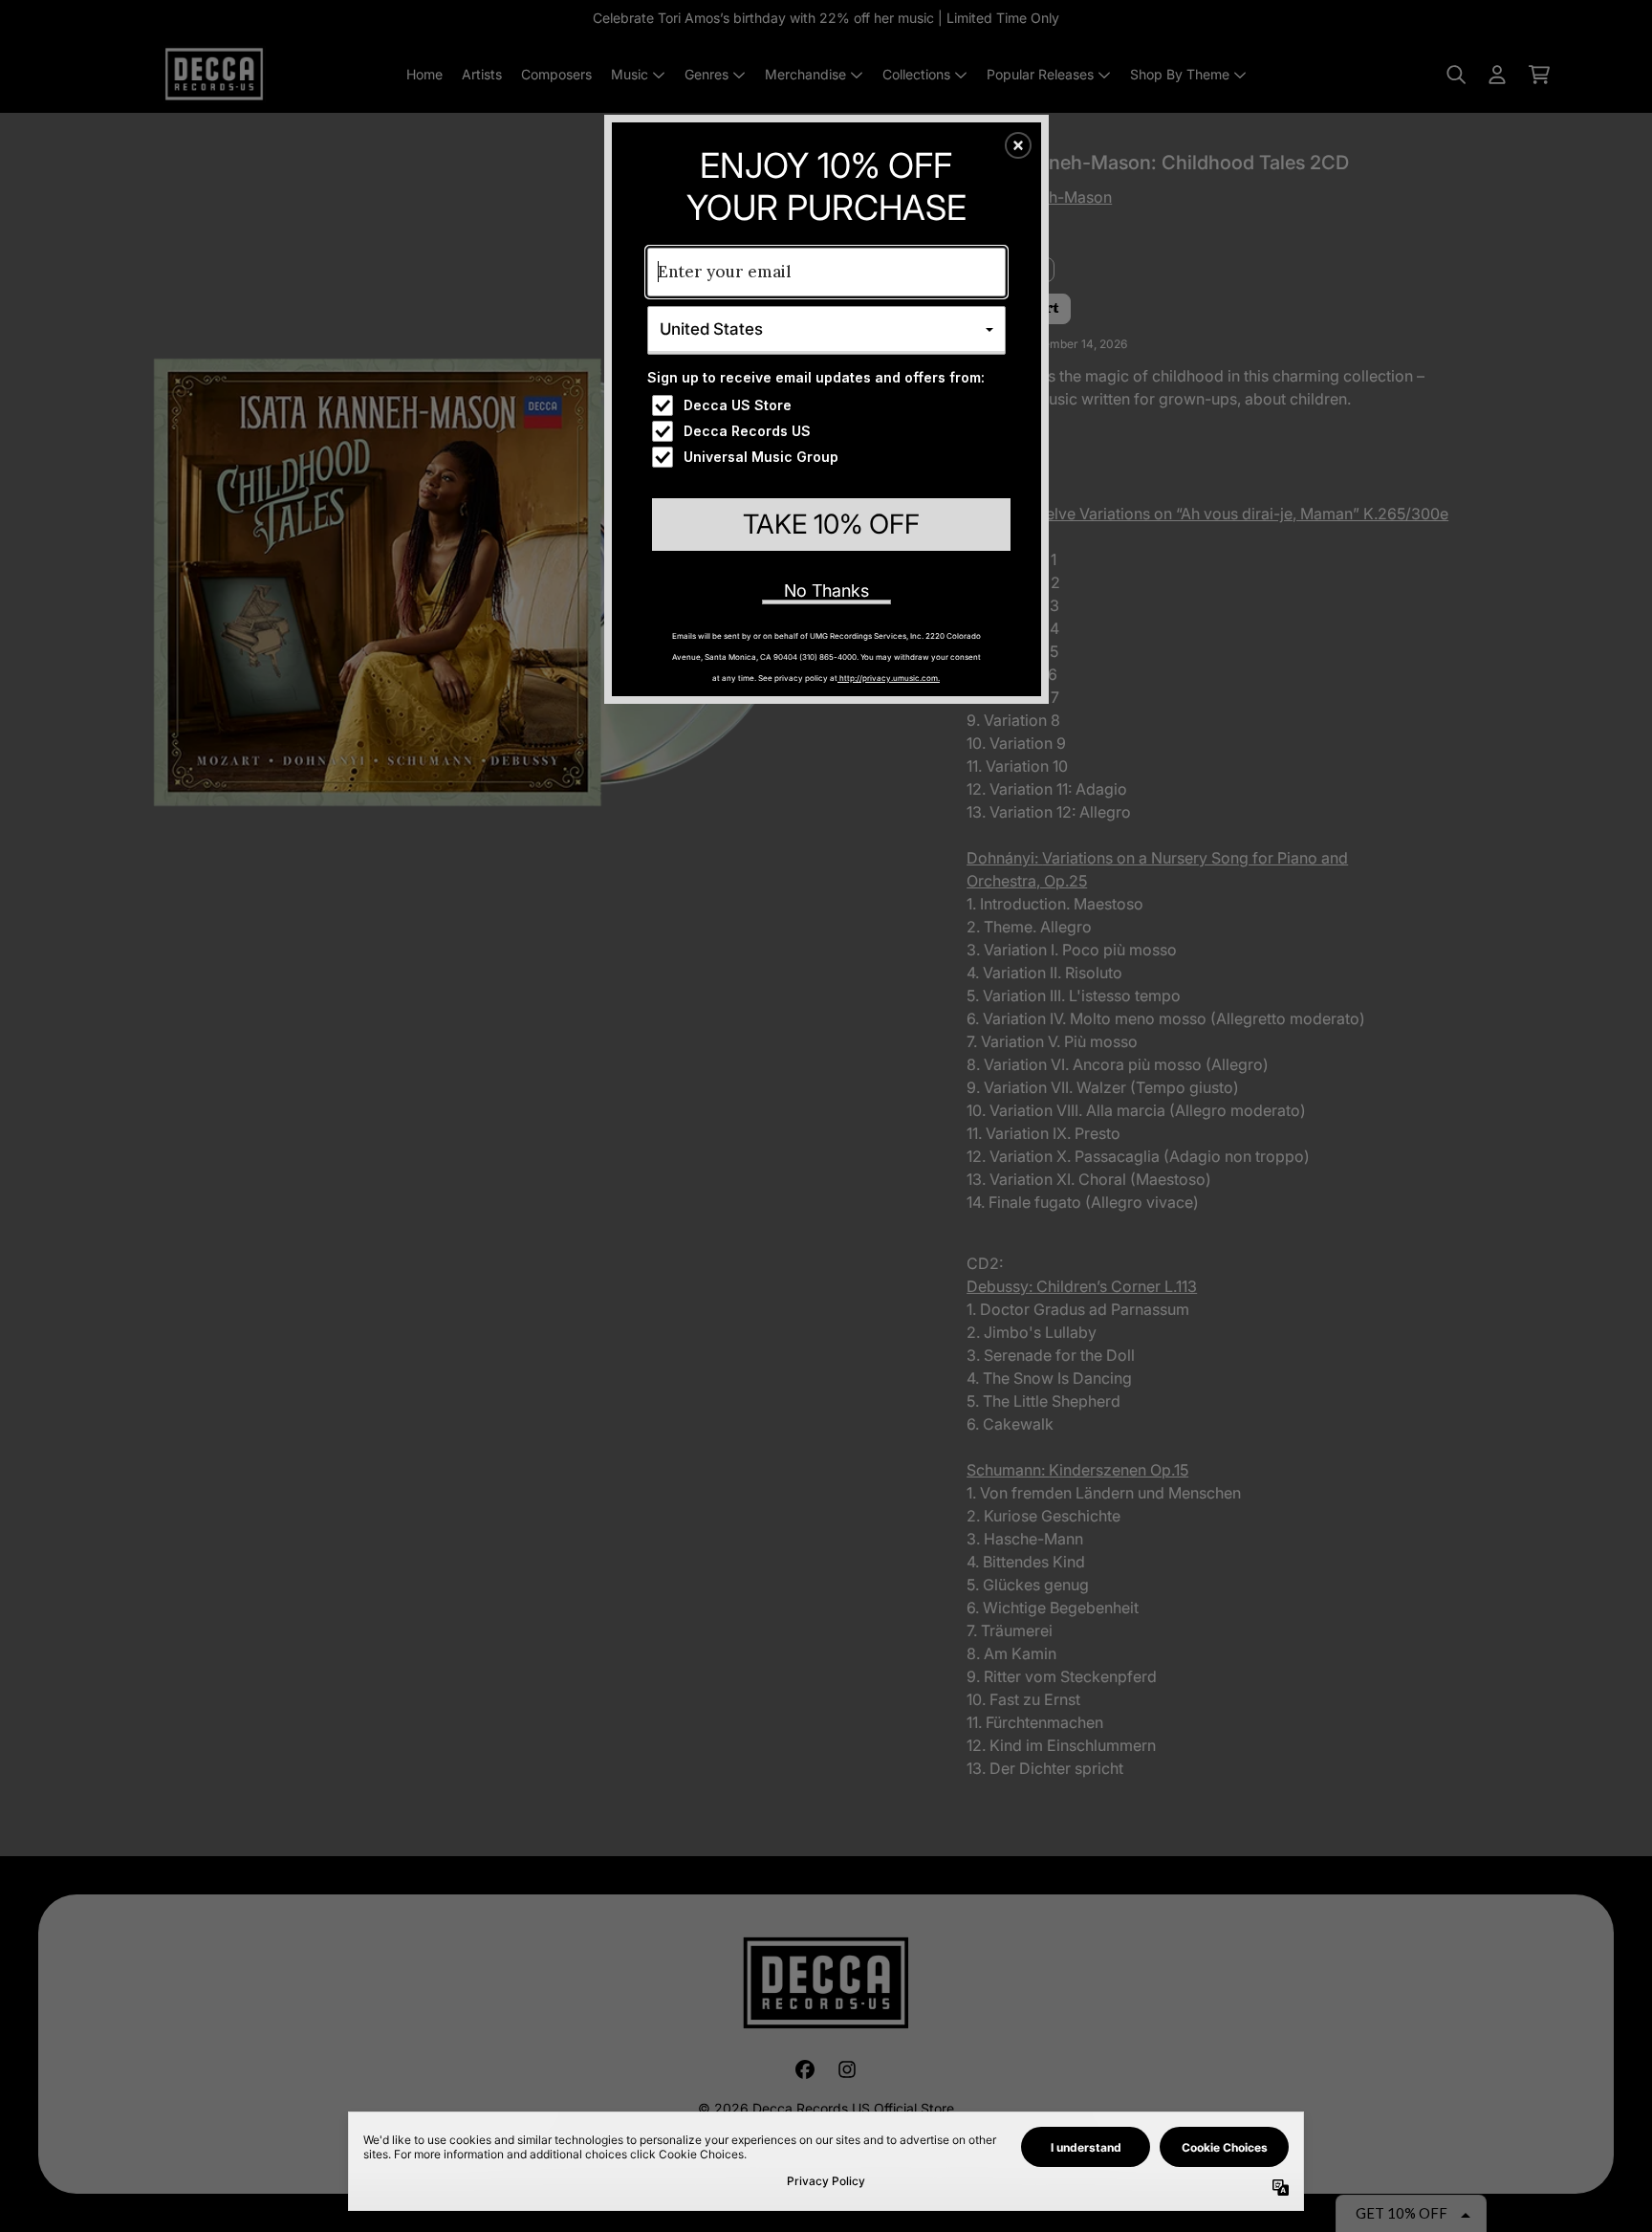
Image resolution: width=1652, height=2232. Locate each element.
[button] (1018, 145)
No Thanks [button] (826, 591)
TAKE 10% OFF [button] (831, 524)
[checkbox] (829, 405)
